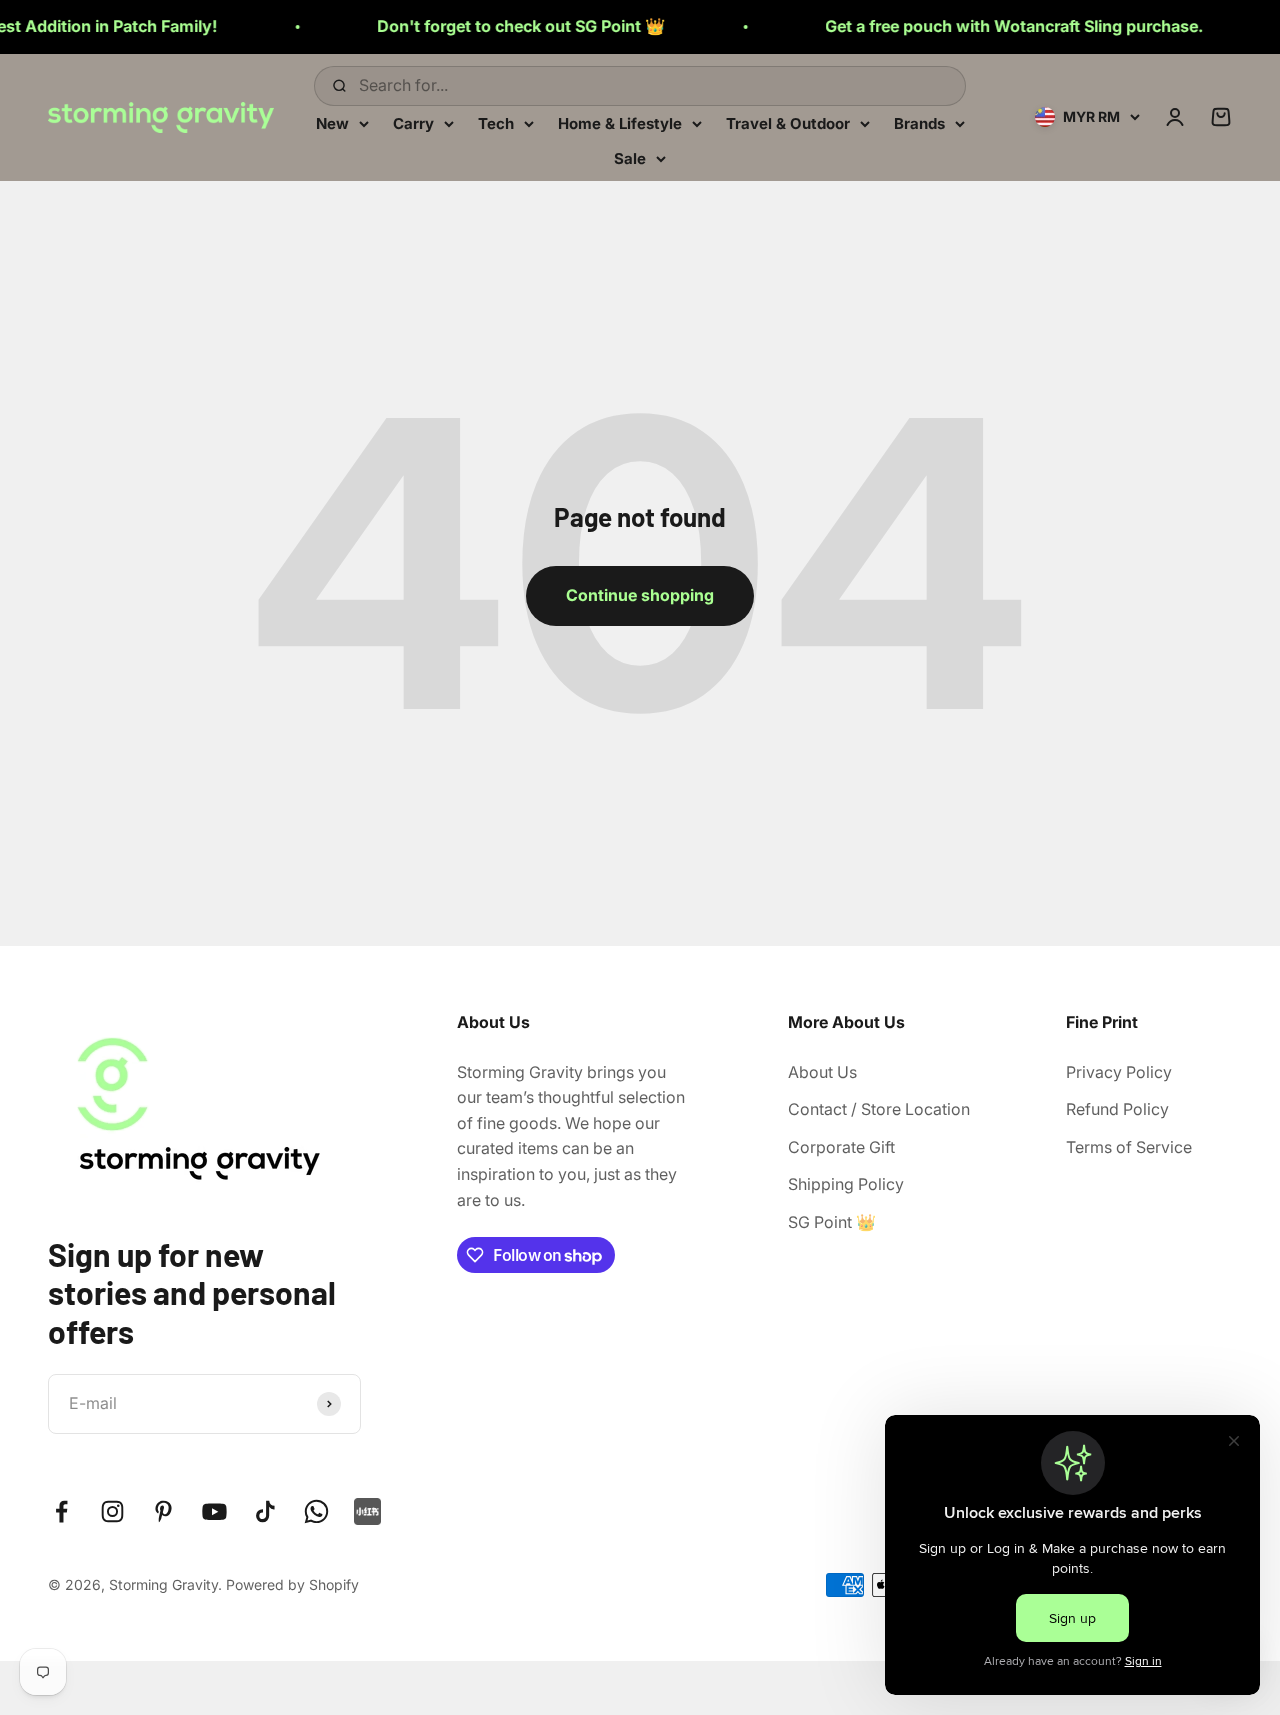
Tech (496, 122)
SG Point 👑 (832, 1222)
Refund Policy (1117, 1109)
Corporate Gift (841, 1147)
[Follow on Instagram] (112, 1511)
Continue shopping (640, 595)
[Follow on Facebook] (61, 1511)
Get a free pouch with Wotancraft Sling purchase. (980, 26)
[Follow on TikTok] (265, 1511)
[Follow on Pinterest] (163, 1511)
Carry (413, 122)
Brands (919, 122)
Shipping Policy (846, 1184)
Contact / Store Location (879, 1109)
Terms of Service (1129, 1147)
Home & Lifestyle (620, 122)
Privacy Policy (1119, 1072)
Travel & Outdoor (788, 122)
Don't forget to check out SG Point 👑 (487, 26)
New (332, 122)
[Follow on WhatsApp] (316, 1511)
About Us (822, 1072)
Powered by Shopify (292, 1584)
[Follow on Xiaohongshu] (367, 1511)
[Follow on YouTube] (214, 1511)
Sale (630, 158)
